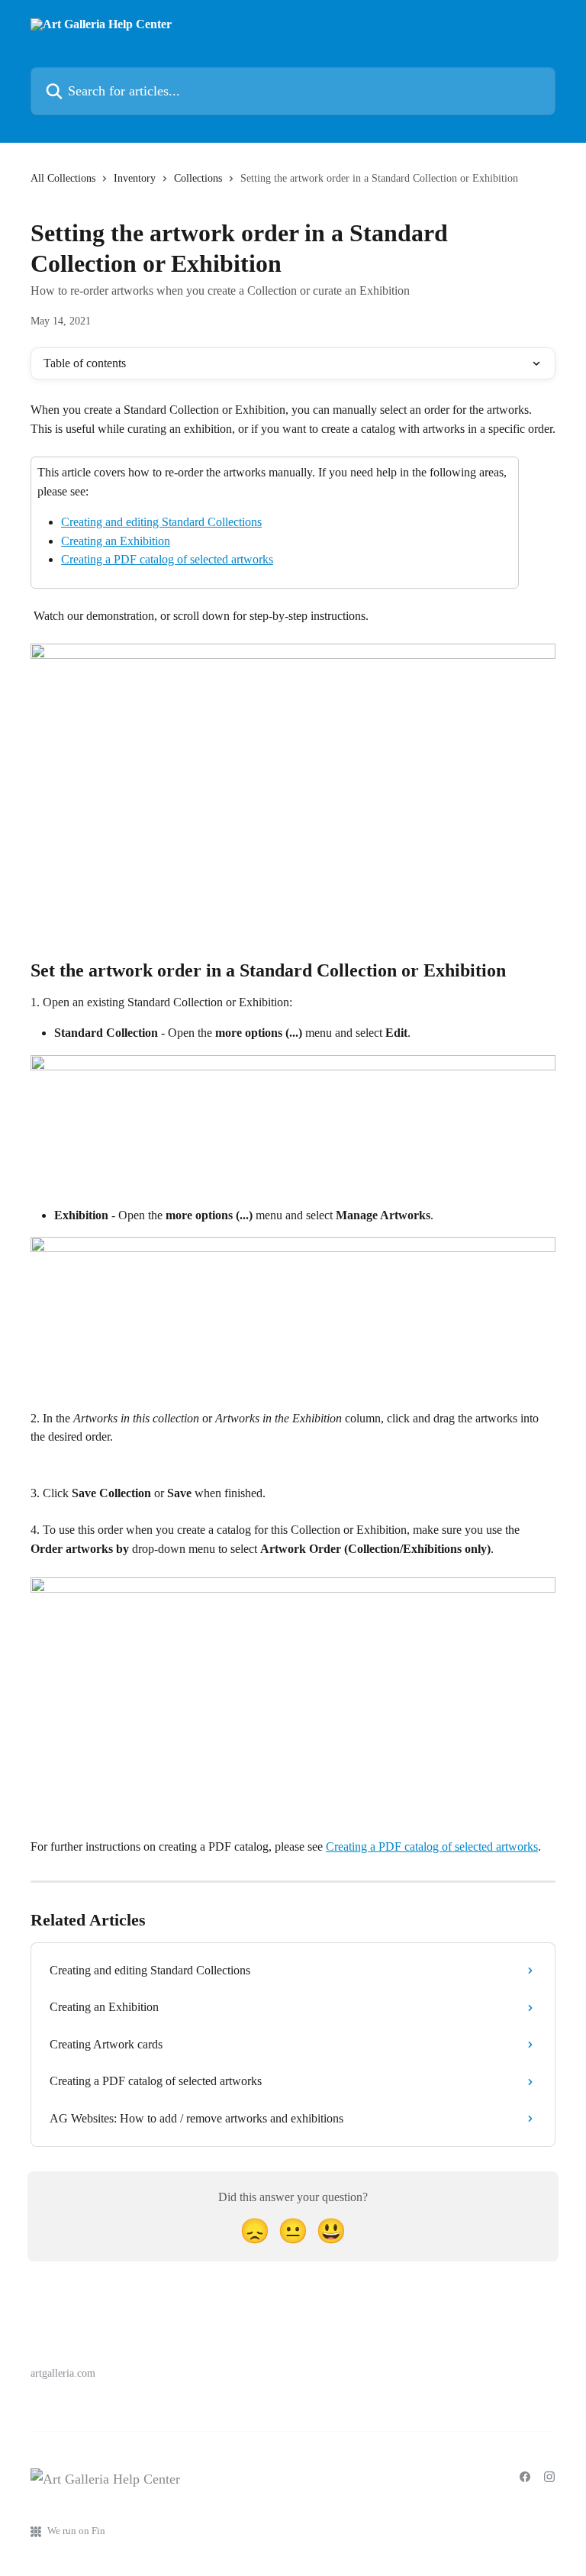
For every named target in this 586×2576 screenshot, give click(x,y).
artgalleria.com (63, 2373)
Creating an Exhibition (116, 541)
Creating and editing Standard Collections (161, 522)
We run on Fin (76, 2531)
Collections (198, 178)
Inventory (135, 178)
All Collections (63, 178)
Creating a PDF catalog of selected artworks (167, 559)
